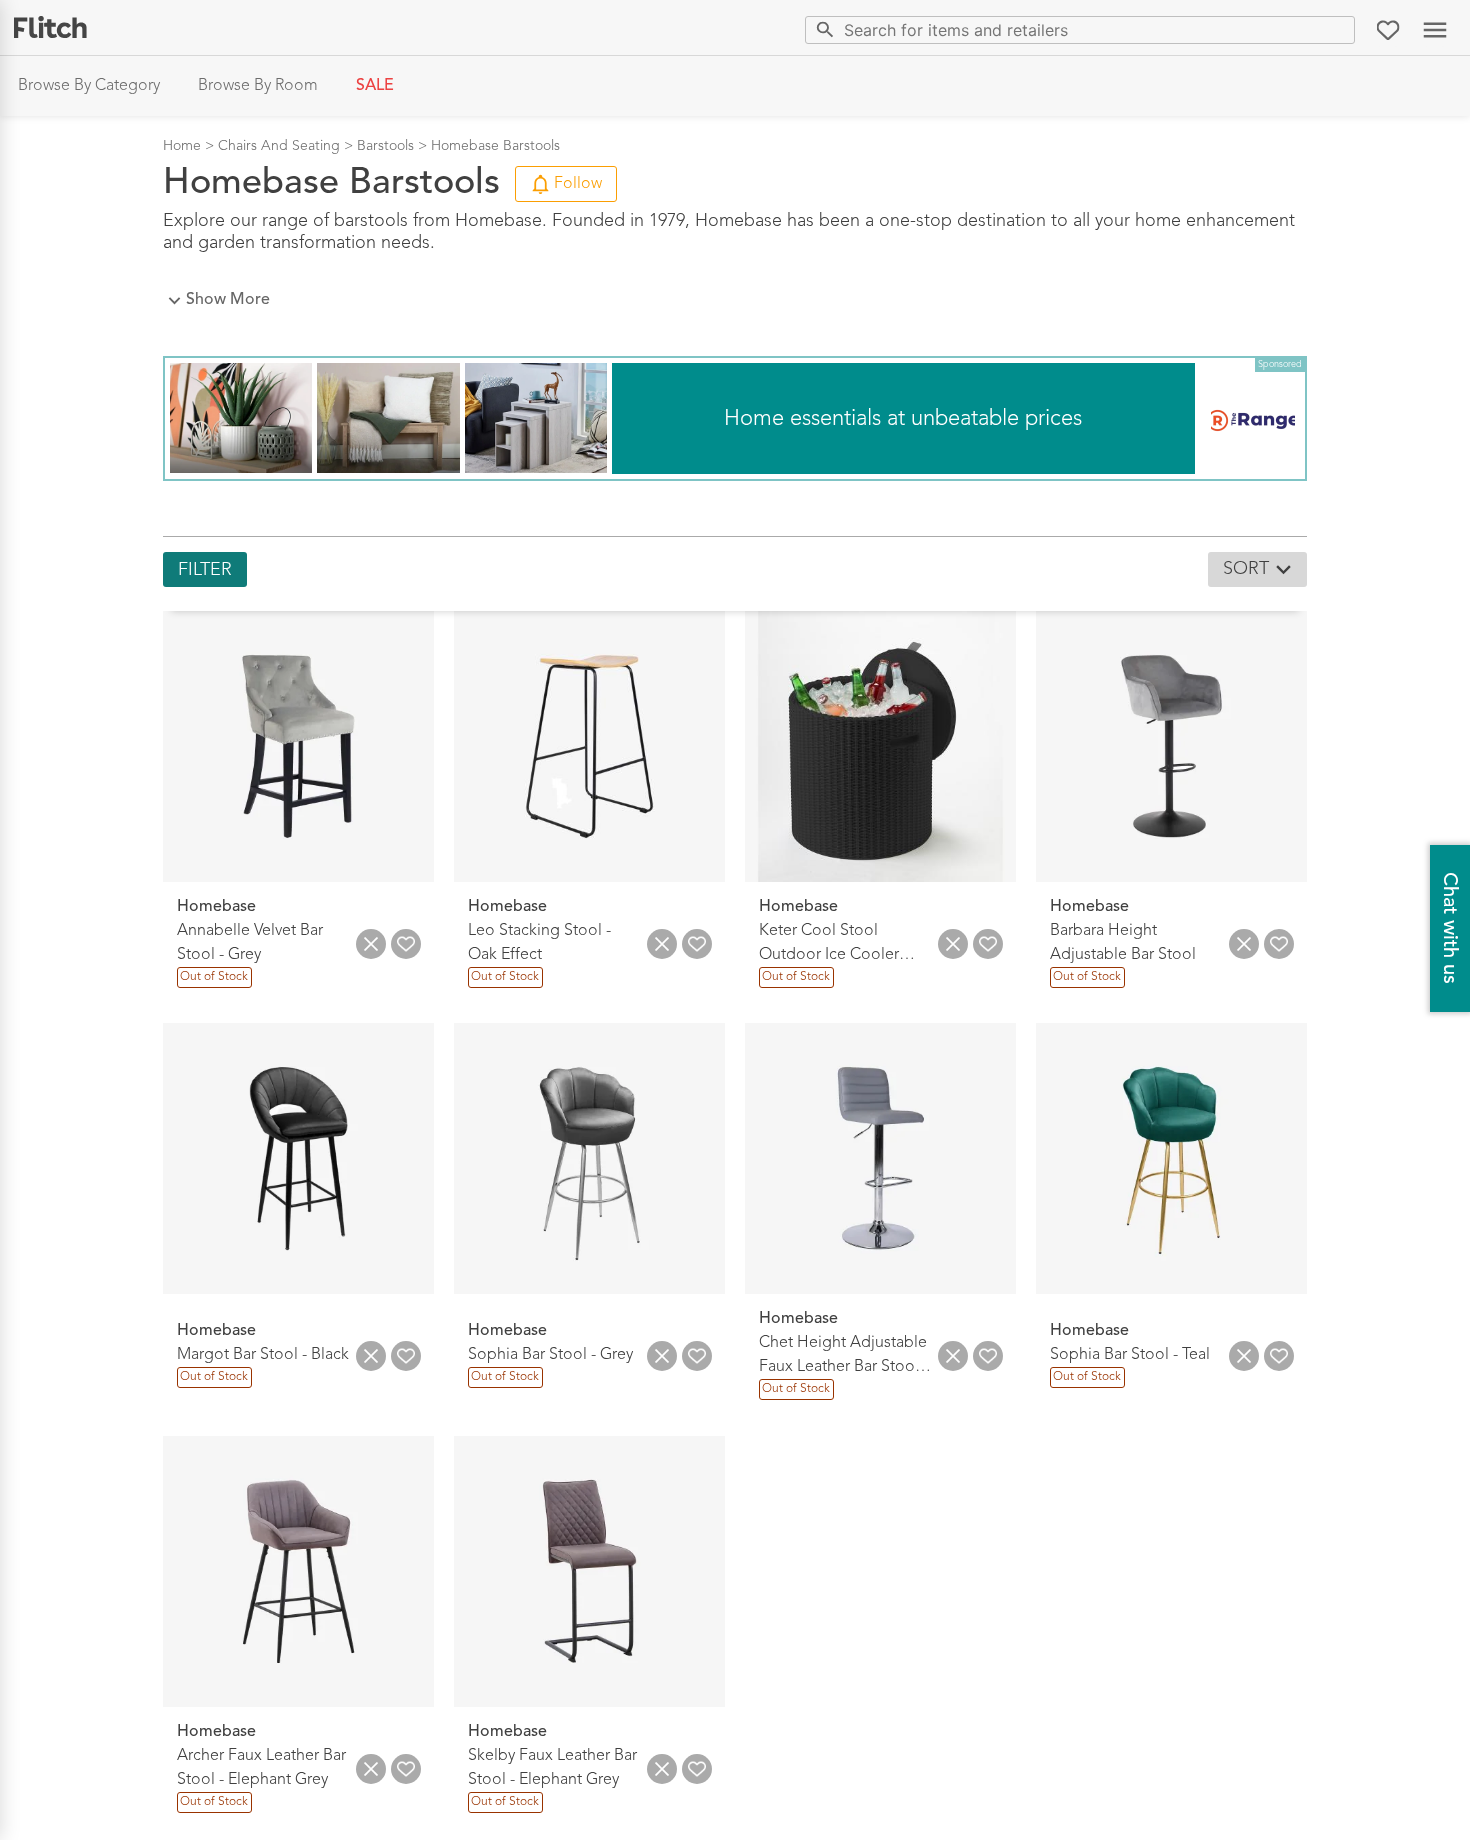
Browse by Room (258, 86)
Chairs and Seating (279, 146)
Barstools (385, 146)
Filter (205, 570)
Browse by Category (89, 86)
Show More (228, 300)
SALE (375, 86)
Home (182, 146)
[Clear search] (1335, 29)
